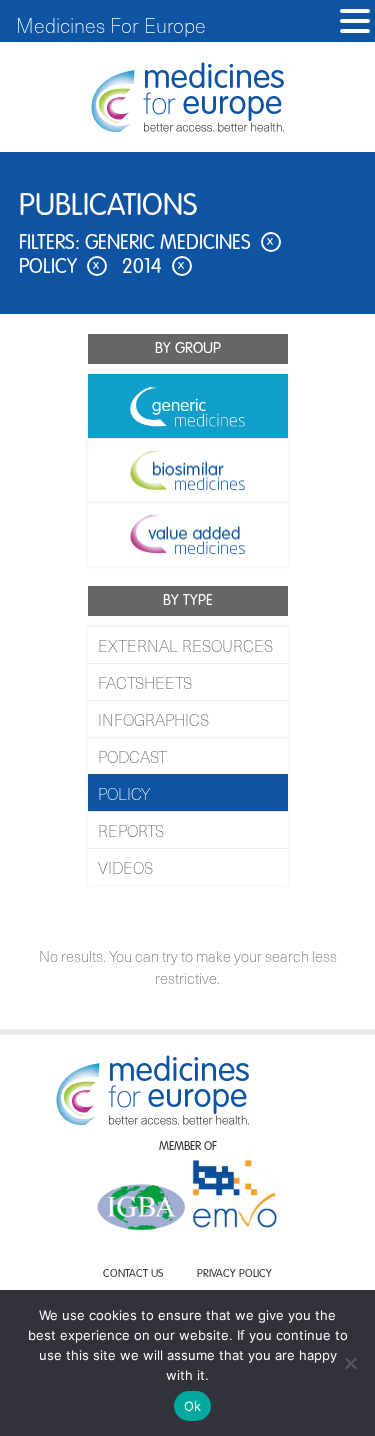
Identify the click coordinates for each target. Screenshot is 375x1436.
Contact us (133, 1274)
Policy (124, 793)
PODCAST (132, 756)
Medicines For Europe (111, 25)
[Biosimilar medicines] (188, 470)
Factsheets (145, 682)
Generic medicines (179, 244)
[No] (350, 1363)
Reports (131, 830)
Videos (125, 867)
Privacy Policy (234, 1274)
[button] (355, 21)
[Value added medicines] (188, 534)
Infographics (153, 719)
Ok (193, 1406)
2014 (153, 268)
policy (59, 268)
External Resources (185, 645)
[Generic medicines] (188, 406)
